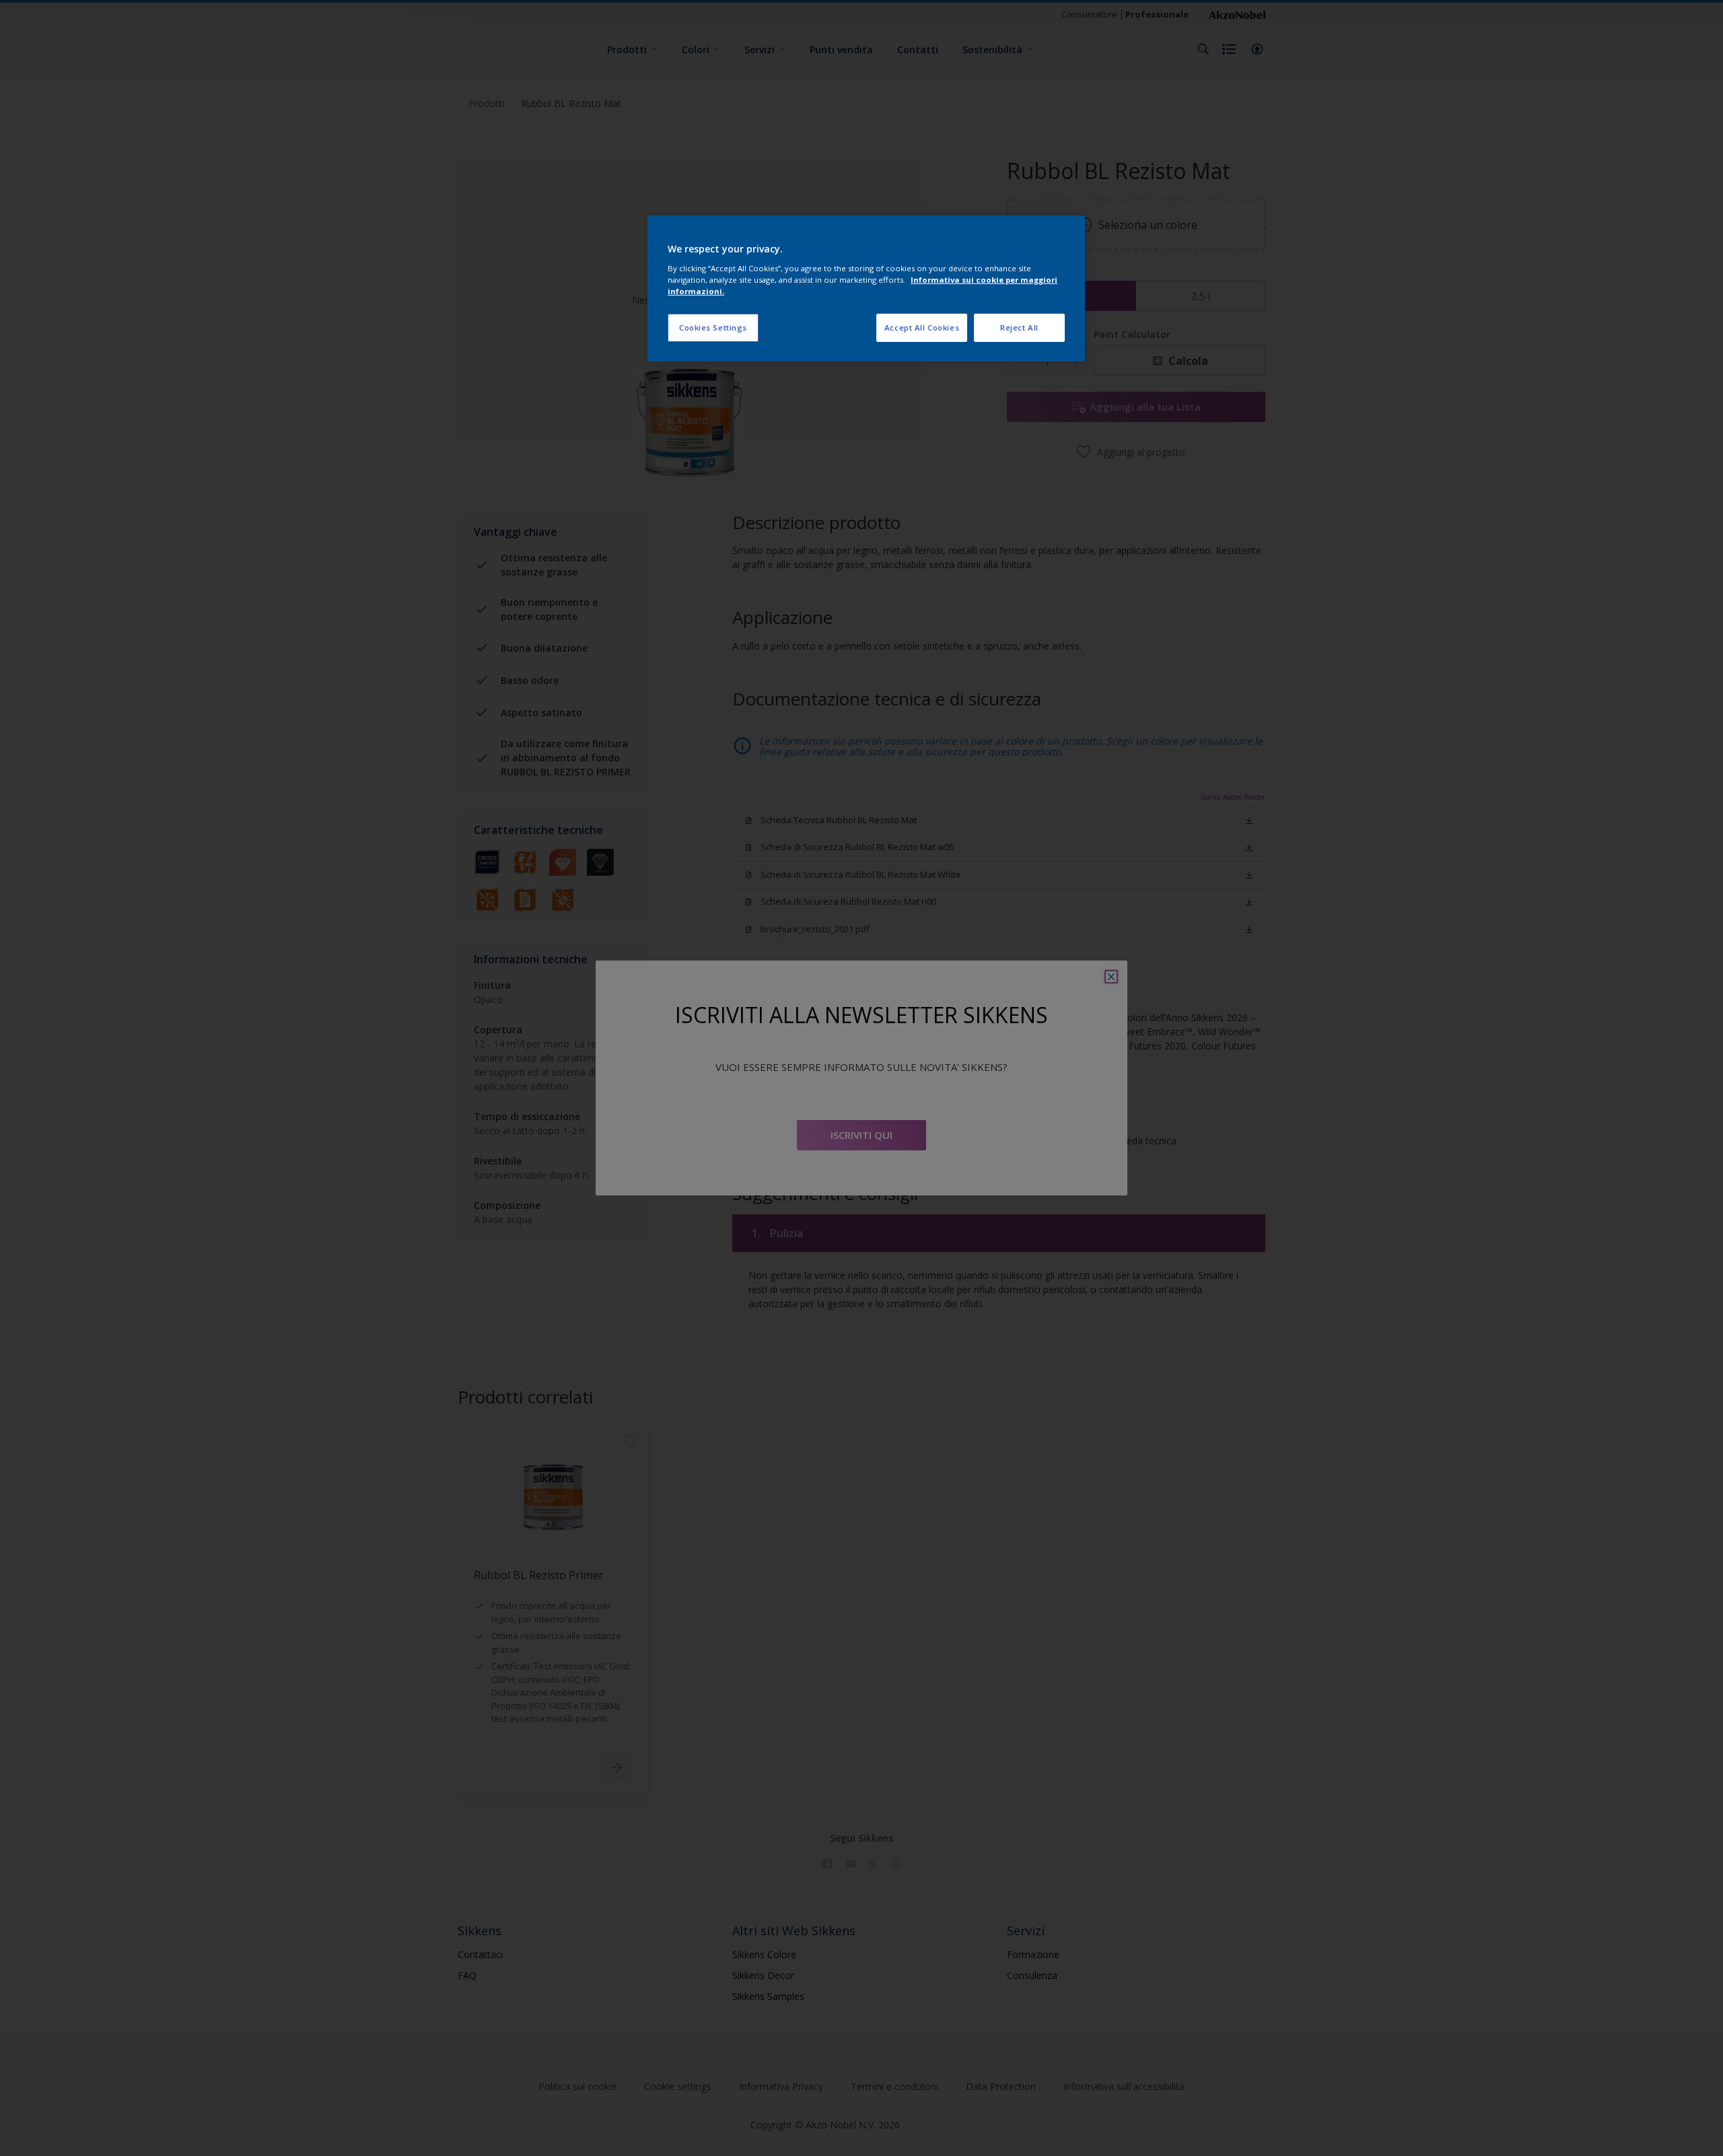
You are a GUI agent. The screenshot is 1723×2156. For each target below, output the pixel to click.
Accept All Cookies (922, 327)
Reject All (1019, 327)
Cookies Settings (713, 327)
